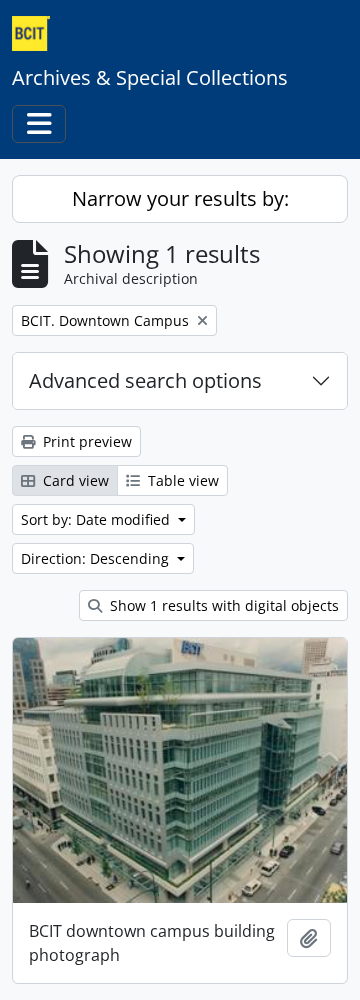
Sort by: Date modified (97, 519)
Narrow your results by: (180, 198)
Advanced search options (145, 380)
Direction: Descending (97, 558)
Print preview (85, 441)
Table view (181, 480)
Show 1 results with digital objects (222, 605)
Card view (74, 480)
